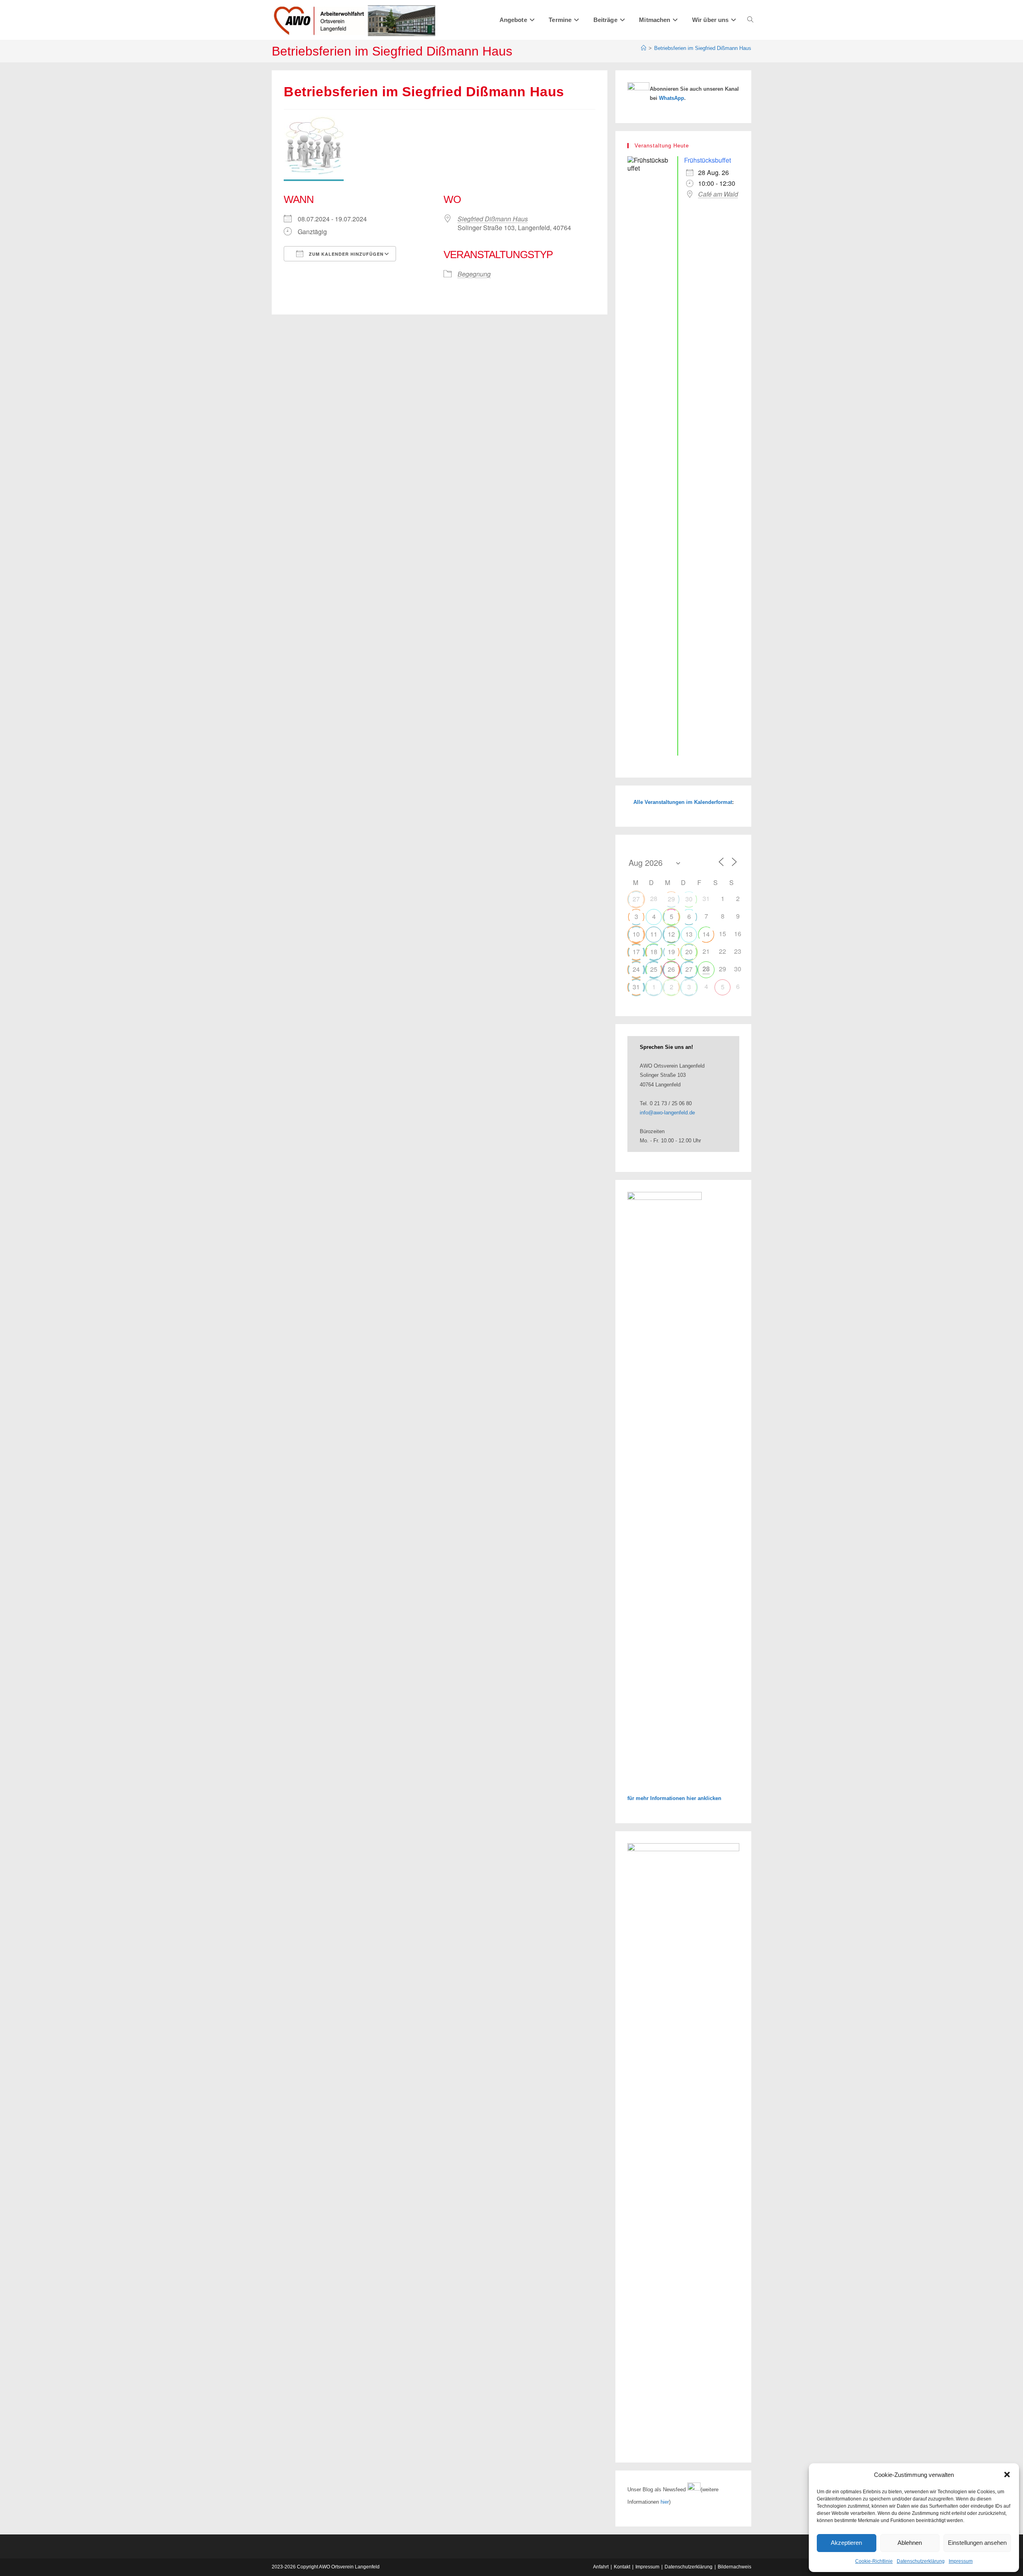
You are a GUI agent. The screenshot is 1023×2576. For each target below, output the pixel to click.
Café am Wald (718, 194)
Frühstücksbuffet (708, 160)
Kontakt (622, 2567)
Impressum (961, 2561)
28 (706, 969)
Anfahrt (601, 2567)
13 (689, 934)
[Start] (644, 48)
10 (636, 934)
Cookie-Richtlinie (874, 2561)
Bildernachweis (734, 2567)
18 (654, 952)
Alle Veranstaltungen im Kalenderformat (683, 802)
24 (636, 969)
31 (636, 987)
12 (671, 934)
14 (706, 934)
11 (654, 934)
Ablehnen (910, 2543)
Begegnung (474, 274)
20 (689, 952)
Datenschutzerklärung (921, 2561)
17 (636, 952)
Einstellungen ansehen (977, 2543)
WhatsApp (672, 98)
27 (636, 899)
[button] (1007, 2475)
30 (689, 899)
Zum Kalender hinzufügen (345, 254)
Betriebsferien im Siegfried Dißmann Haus (703, 48)
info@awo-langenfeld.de (667, 1113)
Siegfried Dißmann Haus (493, 219)
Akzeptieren (846, 2543)
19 (671, 952)
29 (671, 899)
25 (654, 969)
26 (671, 969)
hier (665, 2502)
